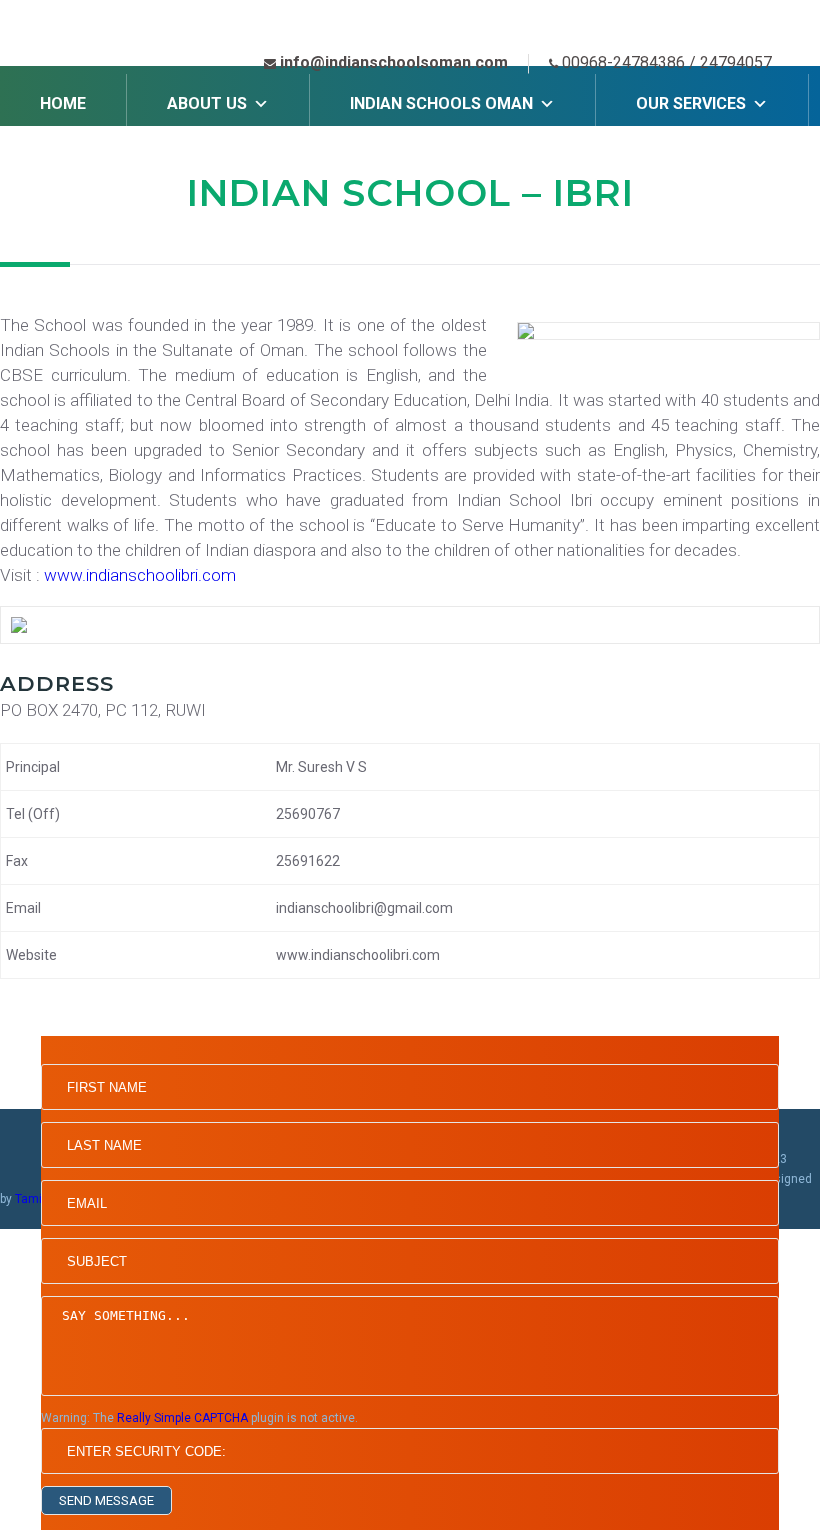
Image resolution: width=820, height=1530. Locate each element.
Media (64, 163)
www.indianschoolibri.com (140, 575)
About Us (207, 103)
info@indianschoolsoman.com (394, 62)
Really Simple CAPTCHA (182, 1418)
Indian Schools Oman (441, 103)
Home (63, 103)
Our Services (691, 103)
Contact (230, 163)
